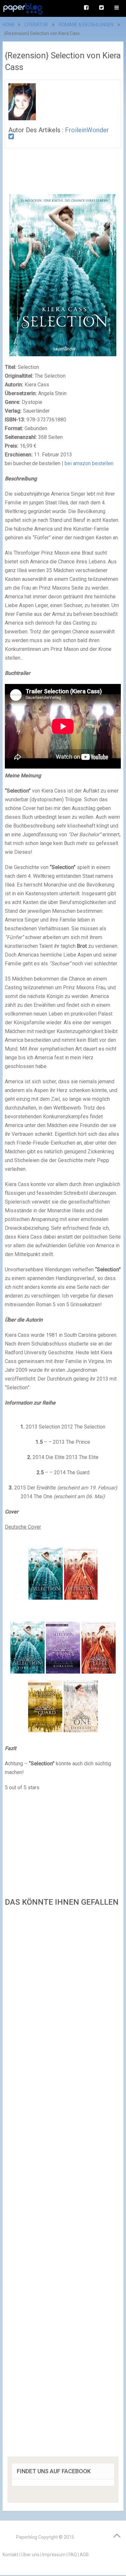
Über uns (30, 2555)
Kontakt (10, 2555)
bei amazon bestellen (89, 463)
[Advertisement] (63, 2184)
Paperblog (27, 2537)
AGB (84, 2555)
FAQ (73, 2555)
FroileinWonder (87, 130)
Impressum (54, 2555)
